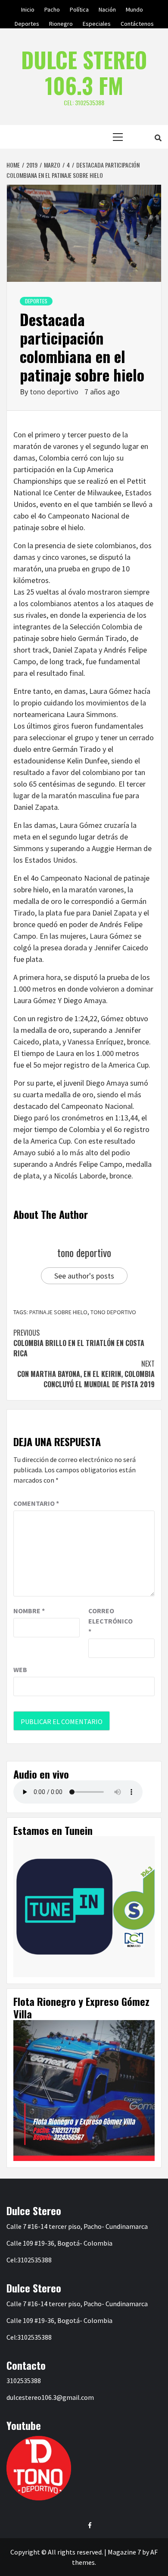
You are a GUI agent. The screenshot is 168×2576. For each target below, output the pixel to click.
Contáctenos (137, 22)
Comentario (36, 1503)
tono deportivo (55, 392)
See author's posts (84, 1276)
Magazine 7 (124, 2552)
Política (79, 8)
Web (20, 1670)
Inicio (28, 8)
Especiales (97, 22)
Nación (107, 8)
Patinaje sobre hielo (58, 1312)
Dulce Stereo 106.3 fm (84, 72)
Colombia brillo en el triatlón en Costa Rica (79, 1343)
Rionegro (61, 22)
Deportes (27, 22)
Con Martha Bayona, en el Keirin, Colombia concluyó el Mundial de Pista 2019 (86, 1374)
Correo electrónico (110, 1621)
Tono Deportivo (113, 1312)
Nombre (29, 1611)
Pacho (52, 8)
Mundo (134, 8)
